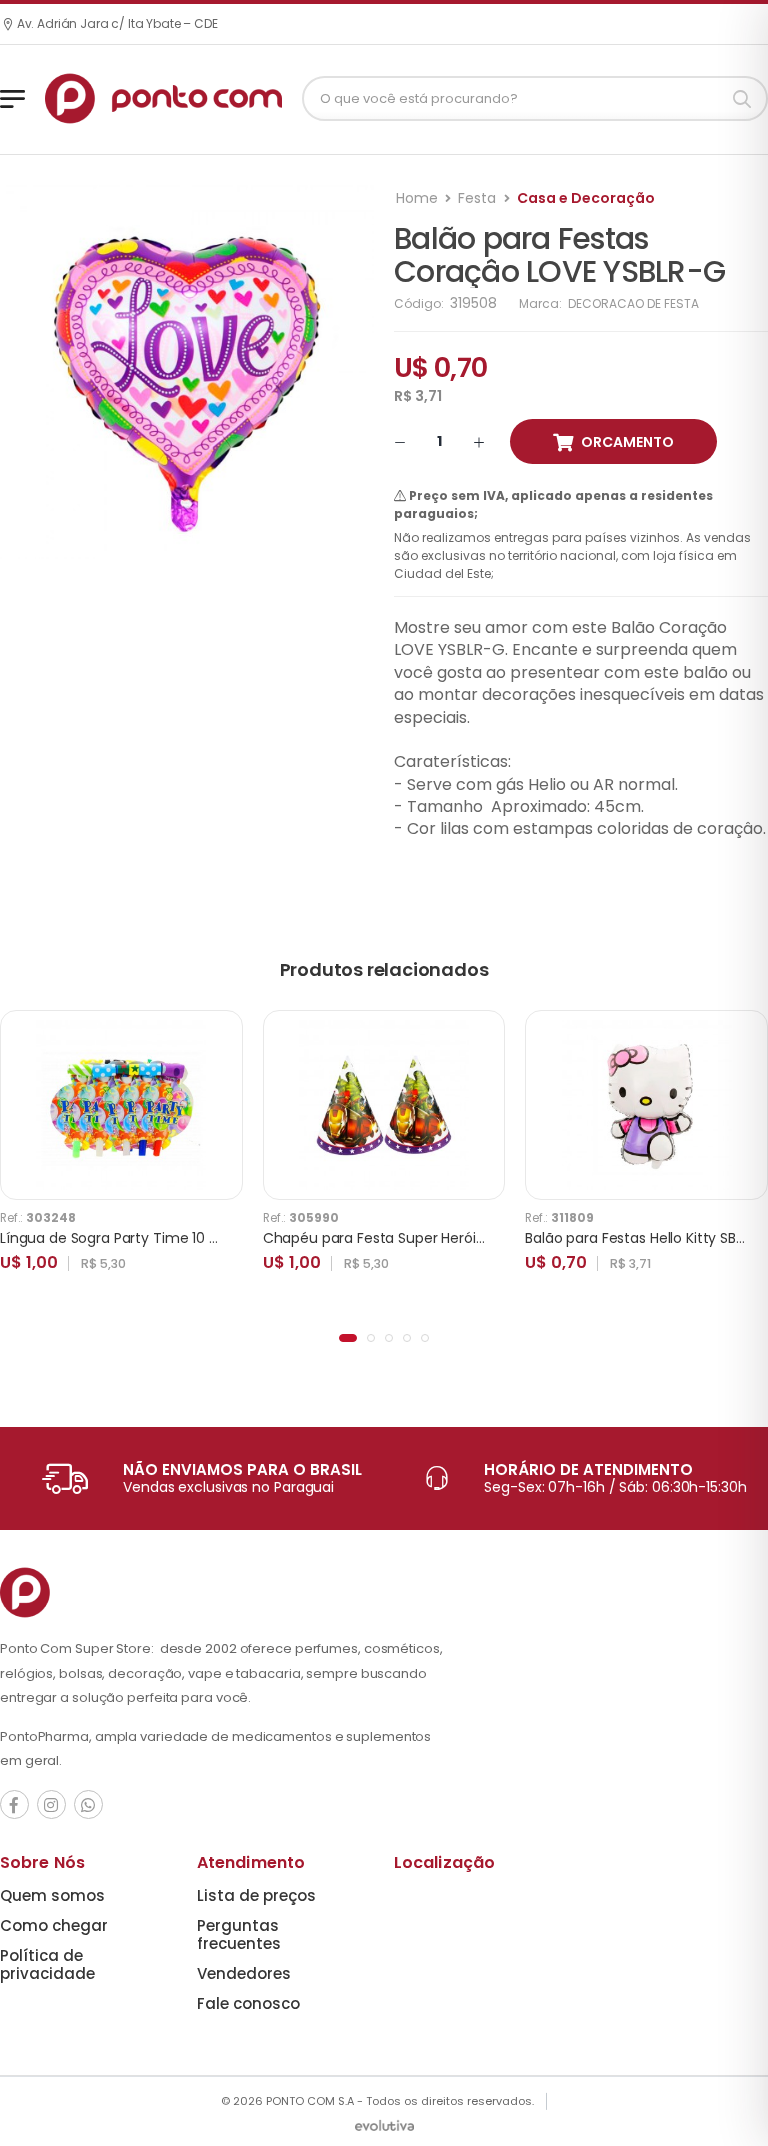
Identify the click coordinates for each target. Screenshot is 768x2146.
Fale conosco (248, 2003)
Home (417, 198)
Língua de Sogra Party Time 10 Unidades (136, 1238)
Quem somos (52, 1895)
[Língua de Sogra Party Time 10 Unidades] (121, 1105)
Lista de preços (256, 1895)
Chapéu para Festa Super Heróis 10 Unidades (414, 1238)
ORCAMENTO (627, 442)
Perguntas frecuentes (239, 1934)
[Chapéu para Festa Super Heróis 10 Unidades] (384, 1105)
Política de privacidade (47, 1964)
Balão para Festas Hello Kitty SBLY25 (645, 1238)
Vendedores (244, 1973)
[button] (348, 1338)
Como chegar (54, 1925)
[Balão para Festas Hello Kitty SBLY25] (647, 1105)
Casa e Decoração (586, 198)
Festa (477, 198)
